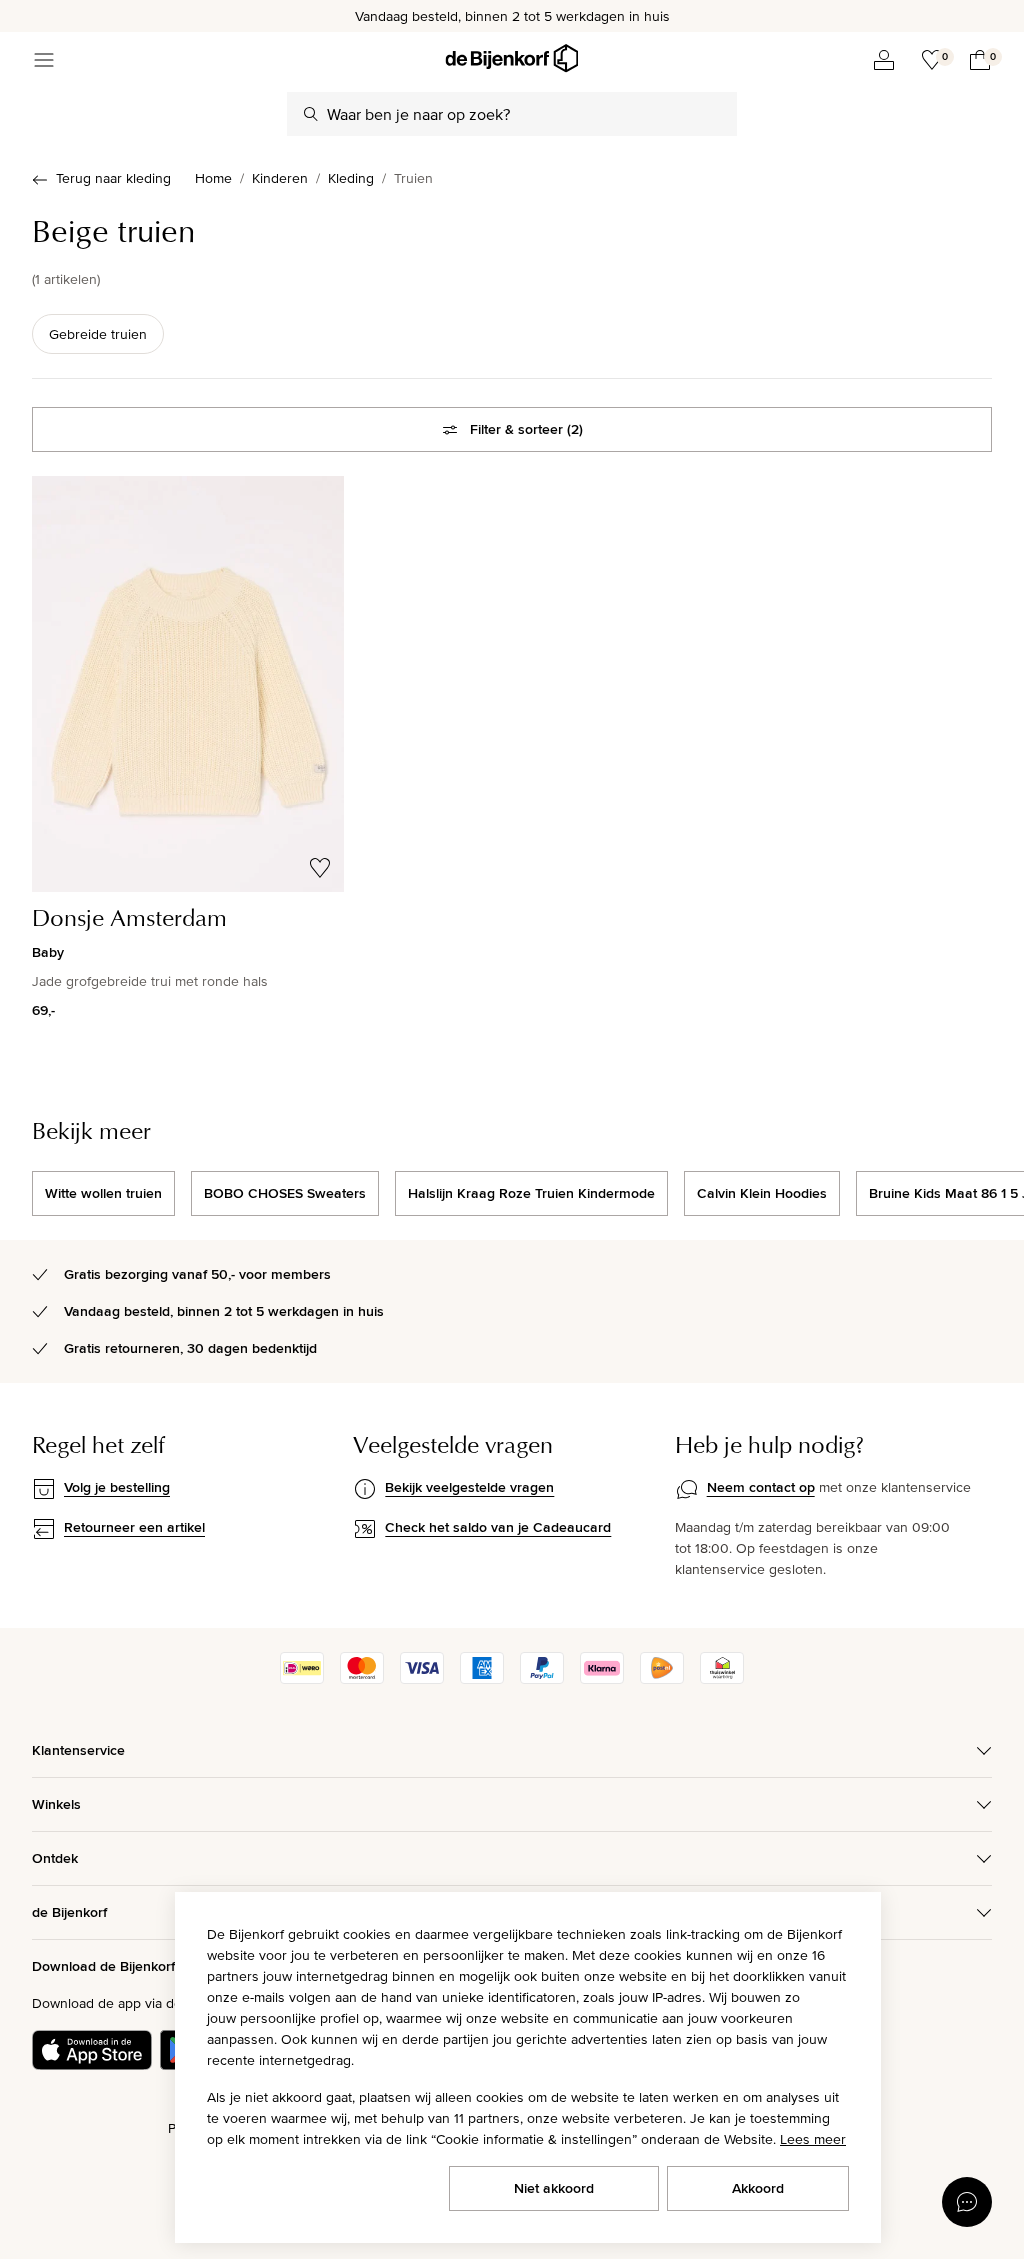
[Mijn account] (884, 60)
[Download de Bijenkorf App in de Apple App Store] (92, 2050)
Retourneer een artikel (134, 1527)
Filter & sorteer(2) (526, 429)
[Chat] (967, 2202)
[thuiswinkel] (722, 1679)
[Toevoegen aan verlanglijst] (320, 868)
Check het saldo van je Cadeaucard (498, 1527)
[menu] (44, 60)
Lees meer (813, 2139)
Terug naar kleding (113, 178)
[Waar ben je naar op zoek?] (311, 114)
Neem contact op (761, 1487)
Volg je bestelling (117, 1487)
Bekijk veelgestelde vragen (469, 1487)
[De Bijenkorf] (511, 58)
